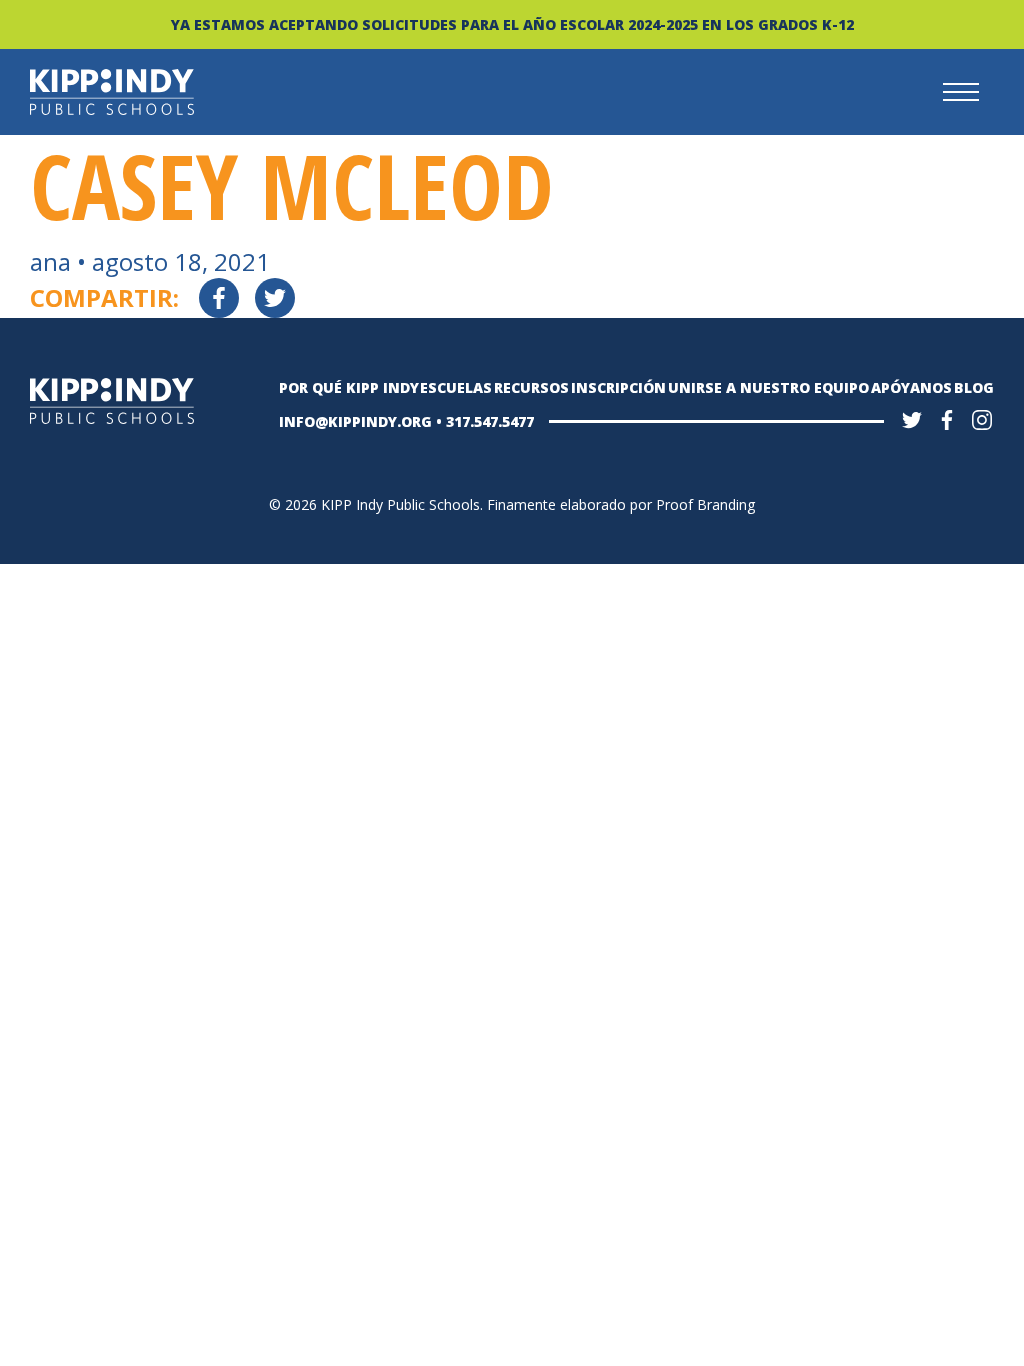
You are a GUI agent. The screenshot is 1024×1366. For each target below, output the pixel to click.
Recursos (531, 387)
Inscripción (618, 387)
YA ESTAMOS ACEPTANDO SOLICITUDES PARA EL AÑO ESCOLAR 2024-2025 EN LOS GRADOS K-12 (512, 24)
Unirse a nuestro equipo (768, 387)
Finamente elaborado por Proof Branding (621, 504)
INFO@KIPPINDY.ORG (355, 421)
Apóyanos (911, 387)
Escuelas (456, 387)
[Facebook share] (219, 298)
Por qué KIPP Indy (349, 387)
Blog (974, 387)
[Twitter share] (275, 298)
